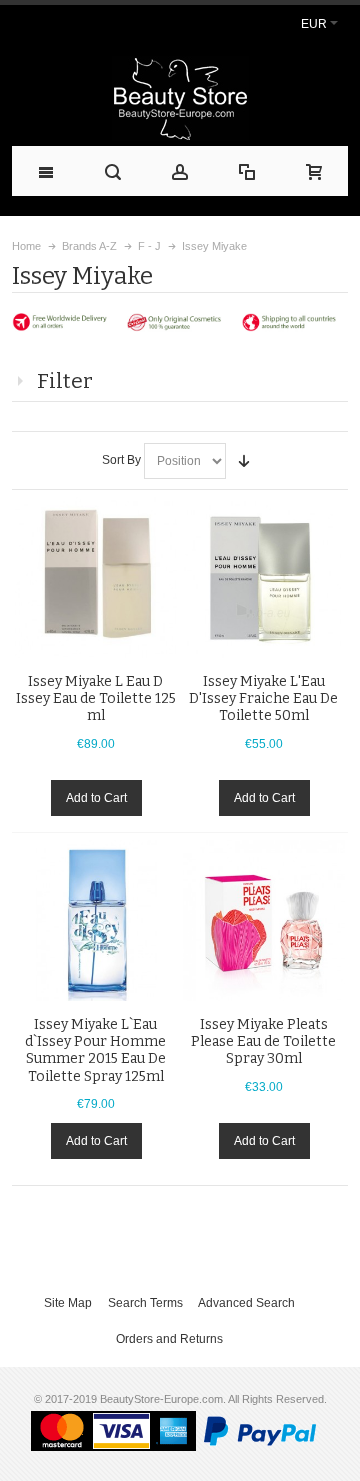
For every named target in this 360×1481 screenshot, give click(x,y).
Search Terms (145, 1303)
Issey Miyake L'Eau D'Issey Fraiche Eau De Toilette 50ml (263, 698)
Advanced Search (246, 1303)
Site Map (68, 1303)
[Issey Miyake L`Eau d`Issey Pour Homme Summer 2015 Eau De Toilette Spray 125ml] (95, 920)
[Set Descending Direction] (244, 461)
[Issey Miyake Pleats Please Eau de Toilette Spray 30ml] (263, 920)
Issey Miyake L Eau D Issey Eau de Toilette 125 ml (96, 698)
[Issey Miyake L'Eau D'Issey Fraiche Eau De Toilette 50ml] (263, 577)
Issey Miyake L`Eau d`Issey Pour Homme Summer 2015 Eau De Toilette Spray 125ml (95, 1050)
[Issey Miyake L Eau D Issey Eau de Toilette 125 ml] (95, 577)
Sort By (121, 460)
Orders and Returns (169, 1339)
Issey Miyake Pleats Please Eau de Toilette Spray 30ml (263, 1041)
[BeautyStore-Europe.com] (180, 98)
